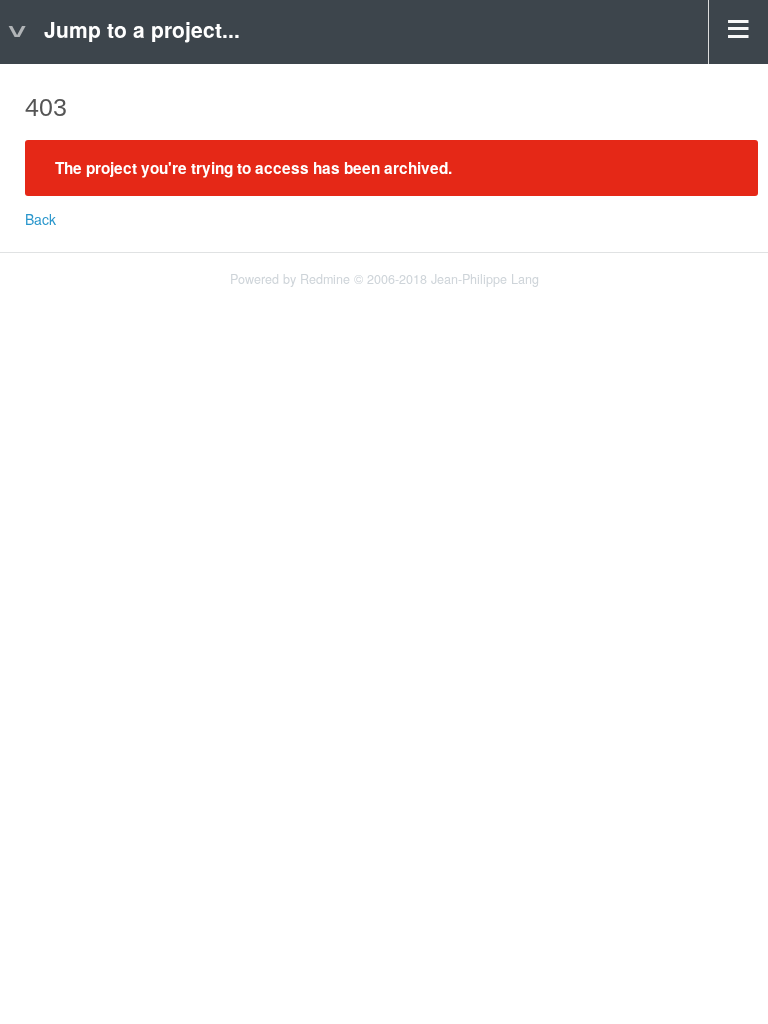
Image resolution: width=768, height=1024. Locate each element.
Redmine (325, 279)
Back (40, 219)
